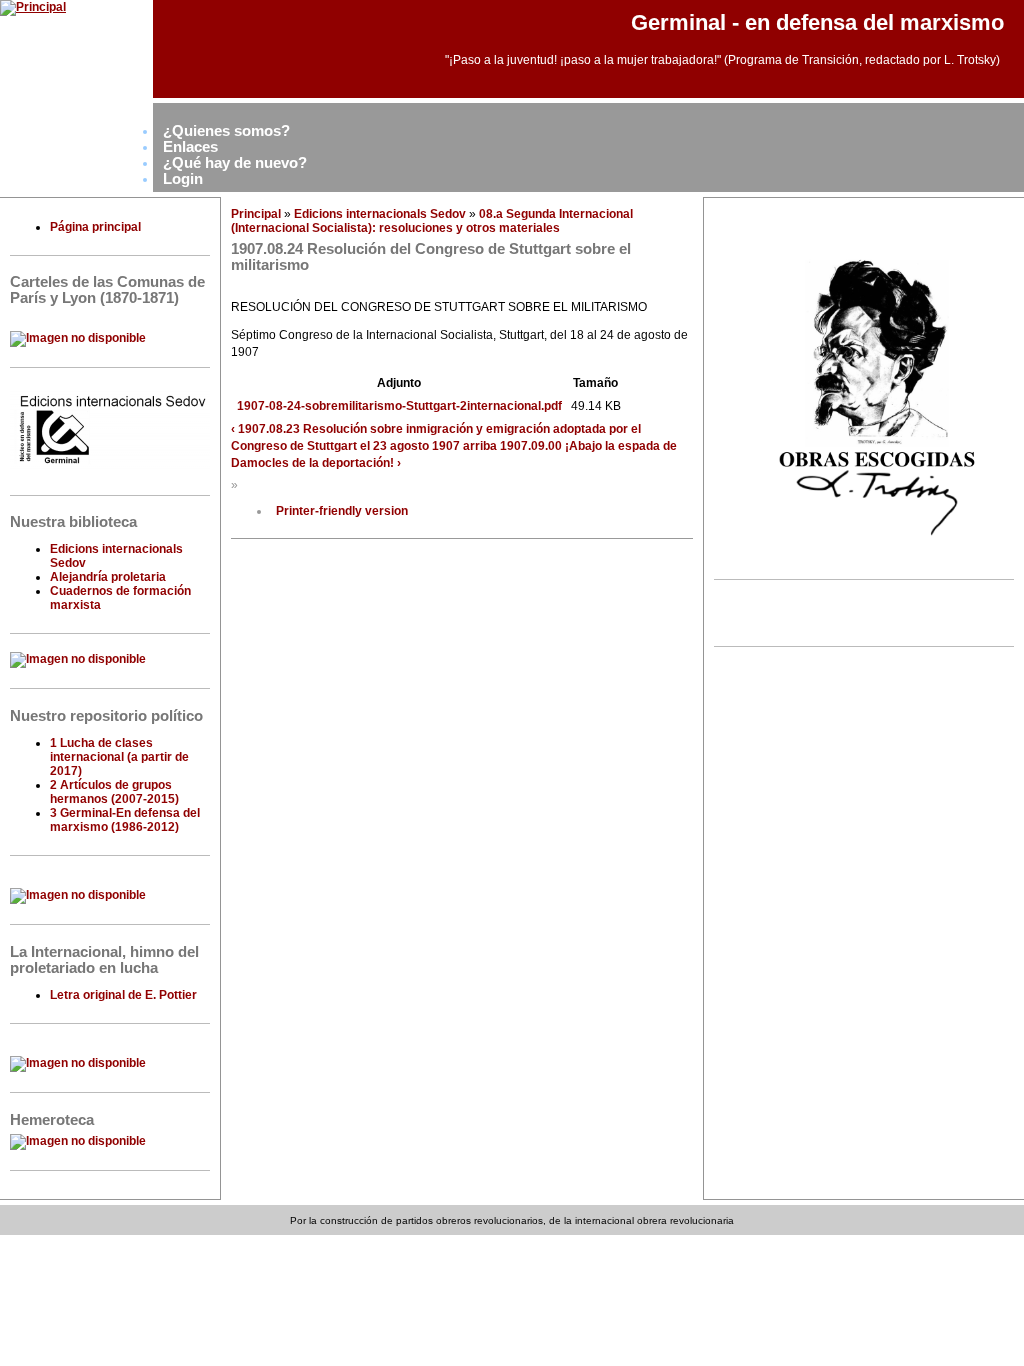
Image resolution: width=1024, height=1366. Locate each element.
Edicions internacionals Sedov (380, 214)
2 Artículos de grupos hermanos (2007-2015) (114, 792)
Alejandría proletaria (108, 577)
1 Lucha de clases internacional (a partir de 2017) (119, 757)
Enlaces (190, 147)
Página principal (95, 227)
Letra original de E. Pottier (123, 995)
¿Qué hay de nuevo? (235, 163)
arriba (480, 446)
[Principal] (33, 7)
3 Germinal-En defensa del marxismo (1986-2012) (125, 820)
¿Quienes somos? (226, 131)
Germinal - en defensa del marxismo (817, 22)
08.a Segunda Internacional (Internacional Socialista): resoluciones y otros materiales (432, 221)
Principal (256, 214)
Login (183, 179)
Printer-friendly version (342, 511)
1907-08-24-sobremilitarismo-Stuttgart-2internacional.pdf (399, 406)
